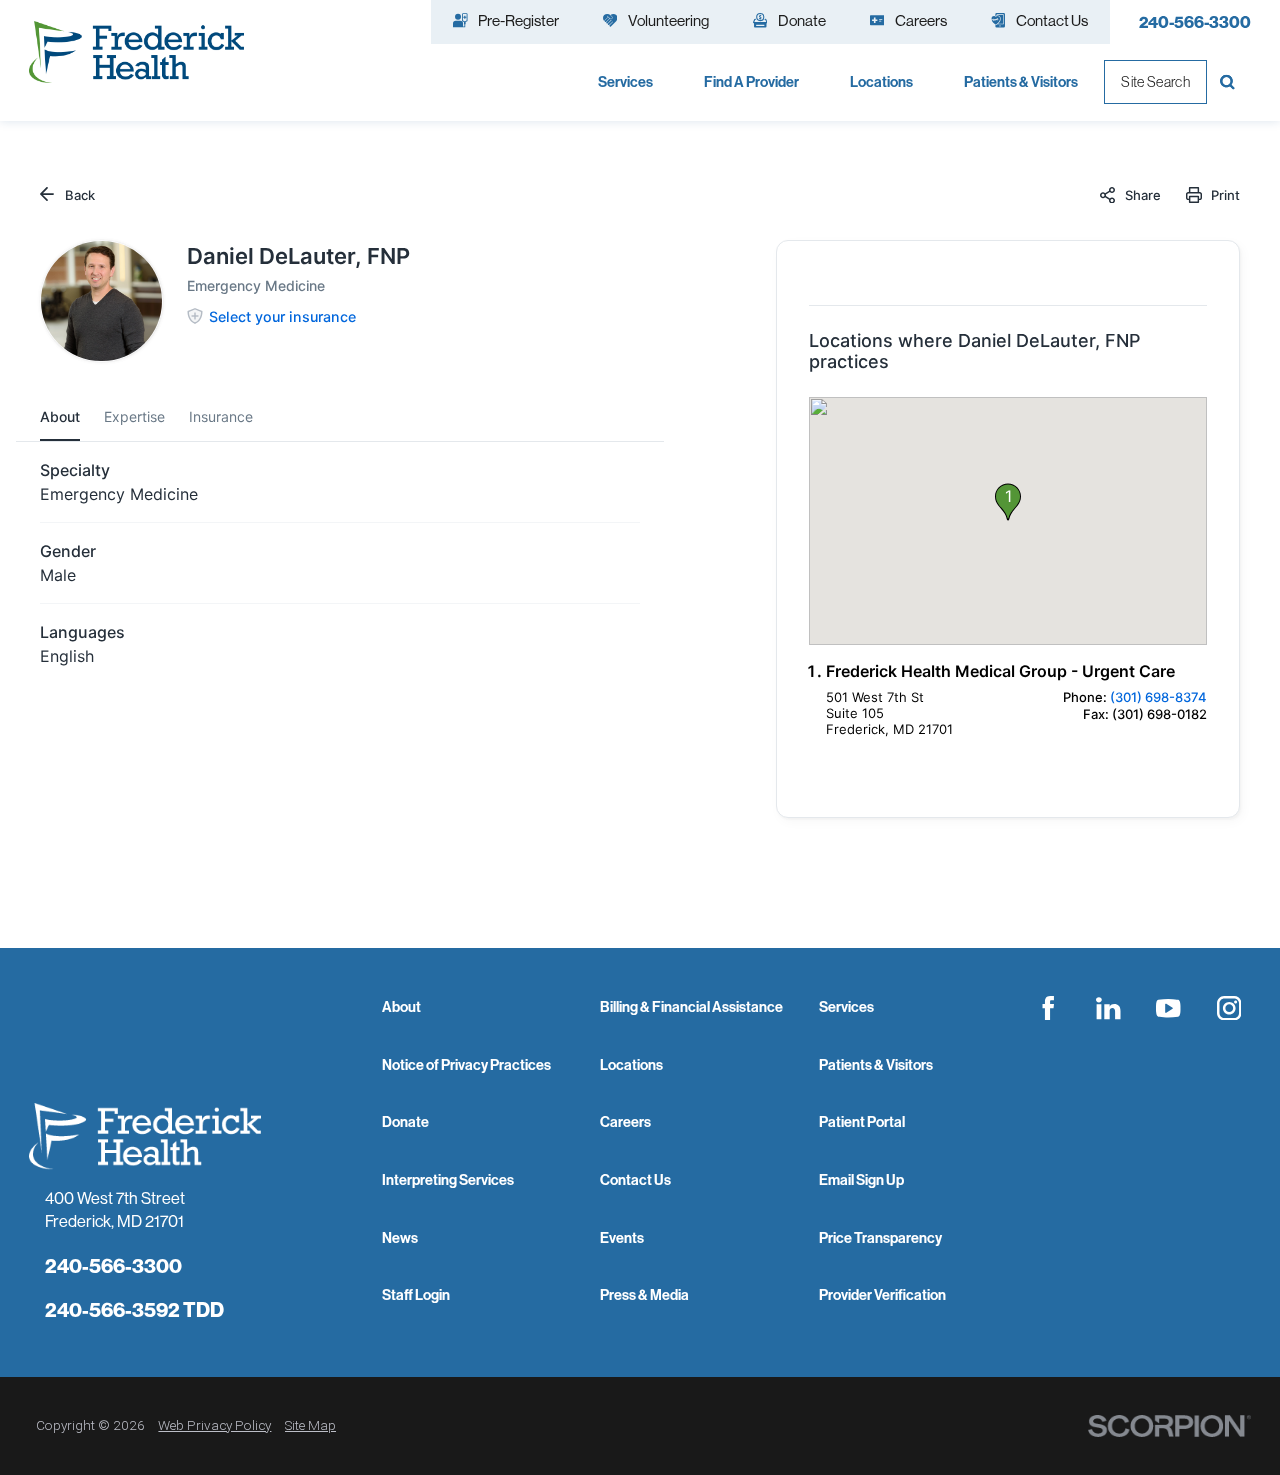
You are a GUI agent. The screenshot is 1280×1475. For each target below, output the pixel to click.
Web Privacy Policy (214, 1425)
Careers (625, 1122)
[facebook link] (1048, 1008)
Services (846, 1007)
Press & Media (644, 1295)
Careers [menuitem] (921, 20)
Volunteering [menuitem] (668, 20)
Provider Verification (882, 1295)
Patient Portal (862, 1122)
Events (622, 1238)
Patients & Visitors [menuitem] (1021, 82)
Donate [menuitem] (802, 20)
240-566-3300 (1195, 22)
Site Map (310, 1425)
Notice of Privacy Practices (466, 1065)
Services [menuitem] (625, 82)
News (400, 1238)
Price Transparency (880, 1238)
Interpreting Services (448, 1180)
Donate (405, 1122)
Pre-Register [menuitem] (518, 20)
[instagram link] (1229, 1008)
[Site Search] (1229, 82)
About (401, 1007)
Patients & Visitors (876, 1065)
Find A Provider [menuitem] (751, 82)
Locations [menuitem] (881, 82)
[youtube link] (1169, 1008)
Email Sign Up (861, 1180)
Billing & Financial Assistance (691, 1007)
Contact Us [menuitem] (1052, 20)
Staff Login (416, 1295)
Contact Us (635, 1180)
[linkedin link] (1108, 1008)
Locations (631, 1065)
